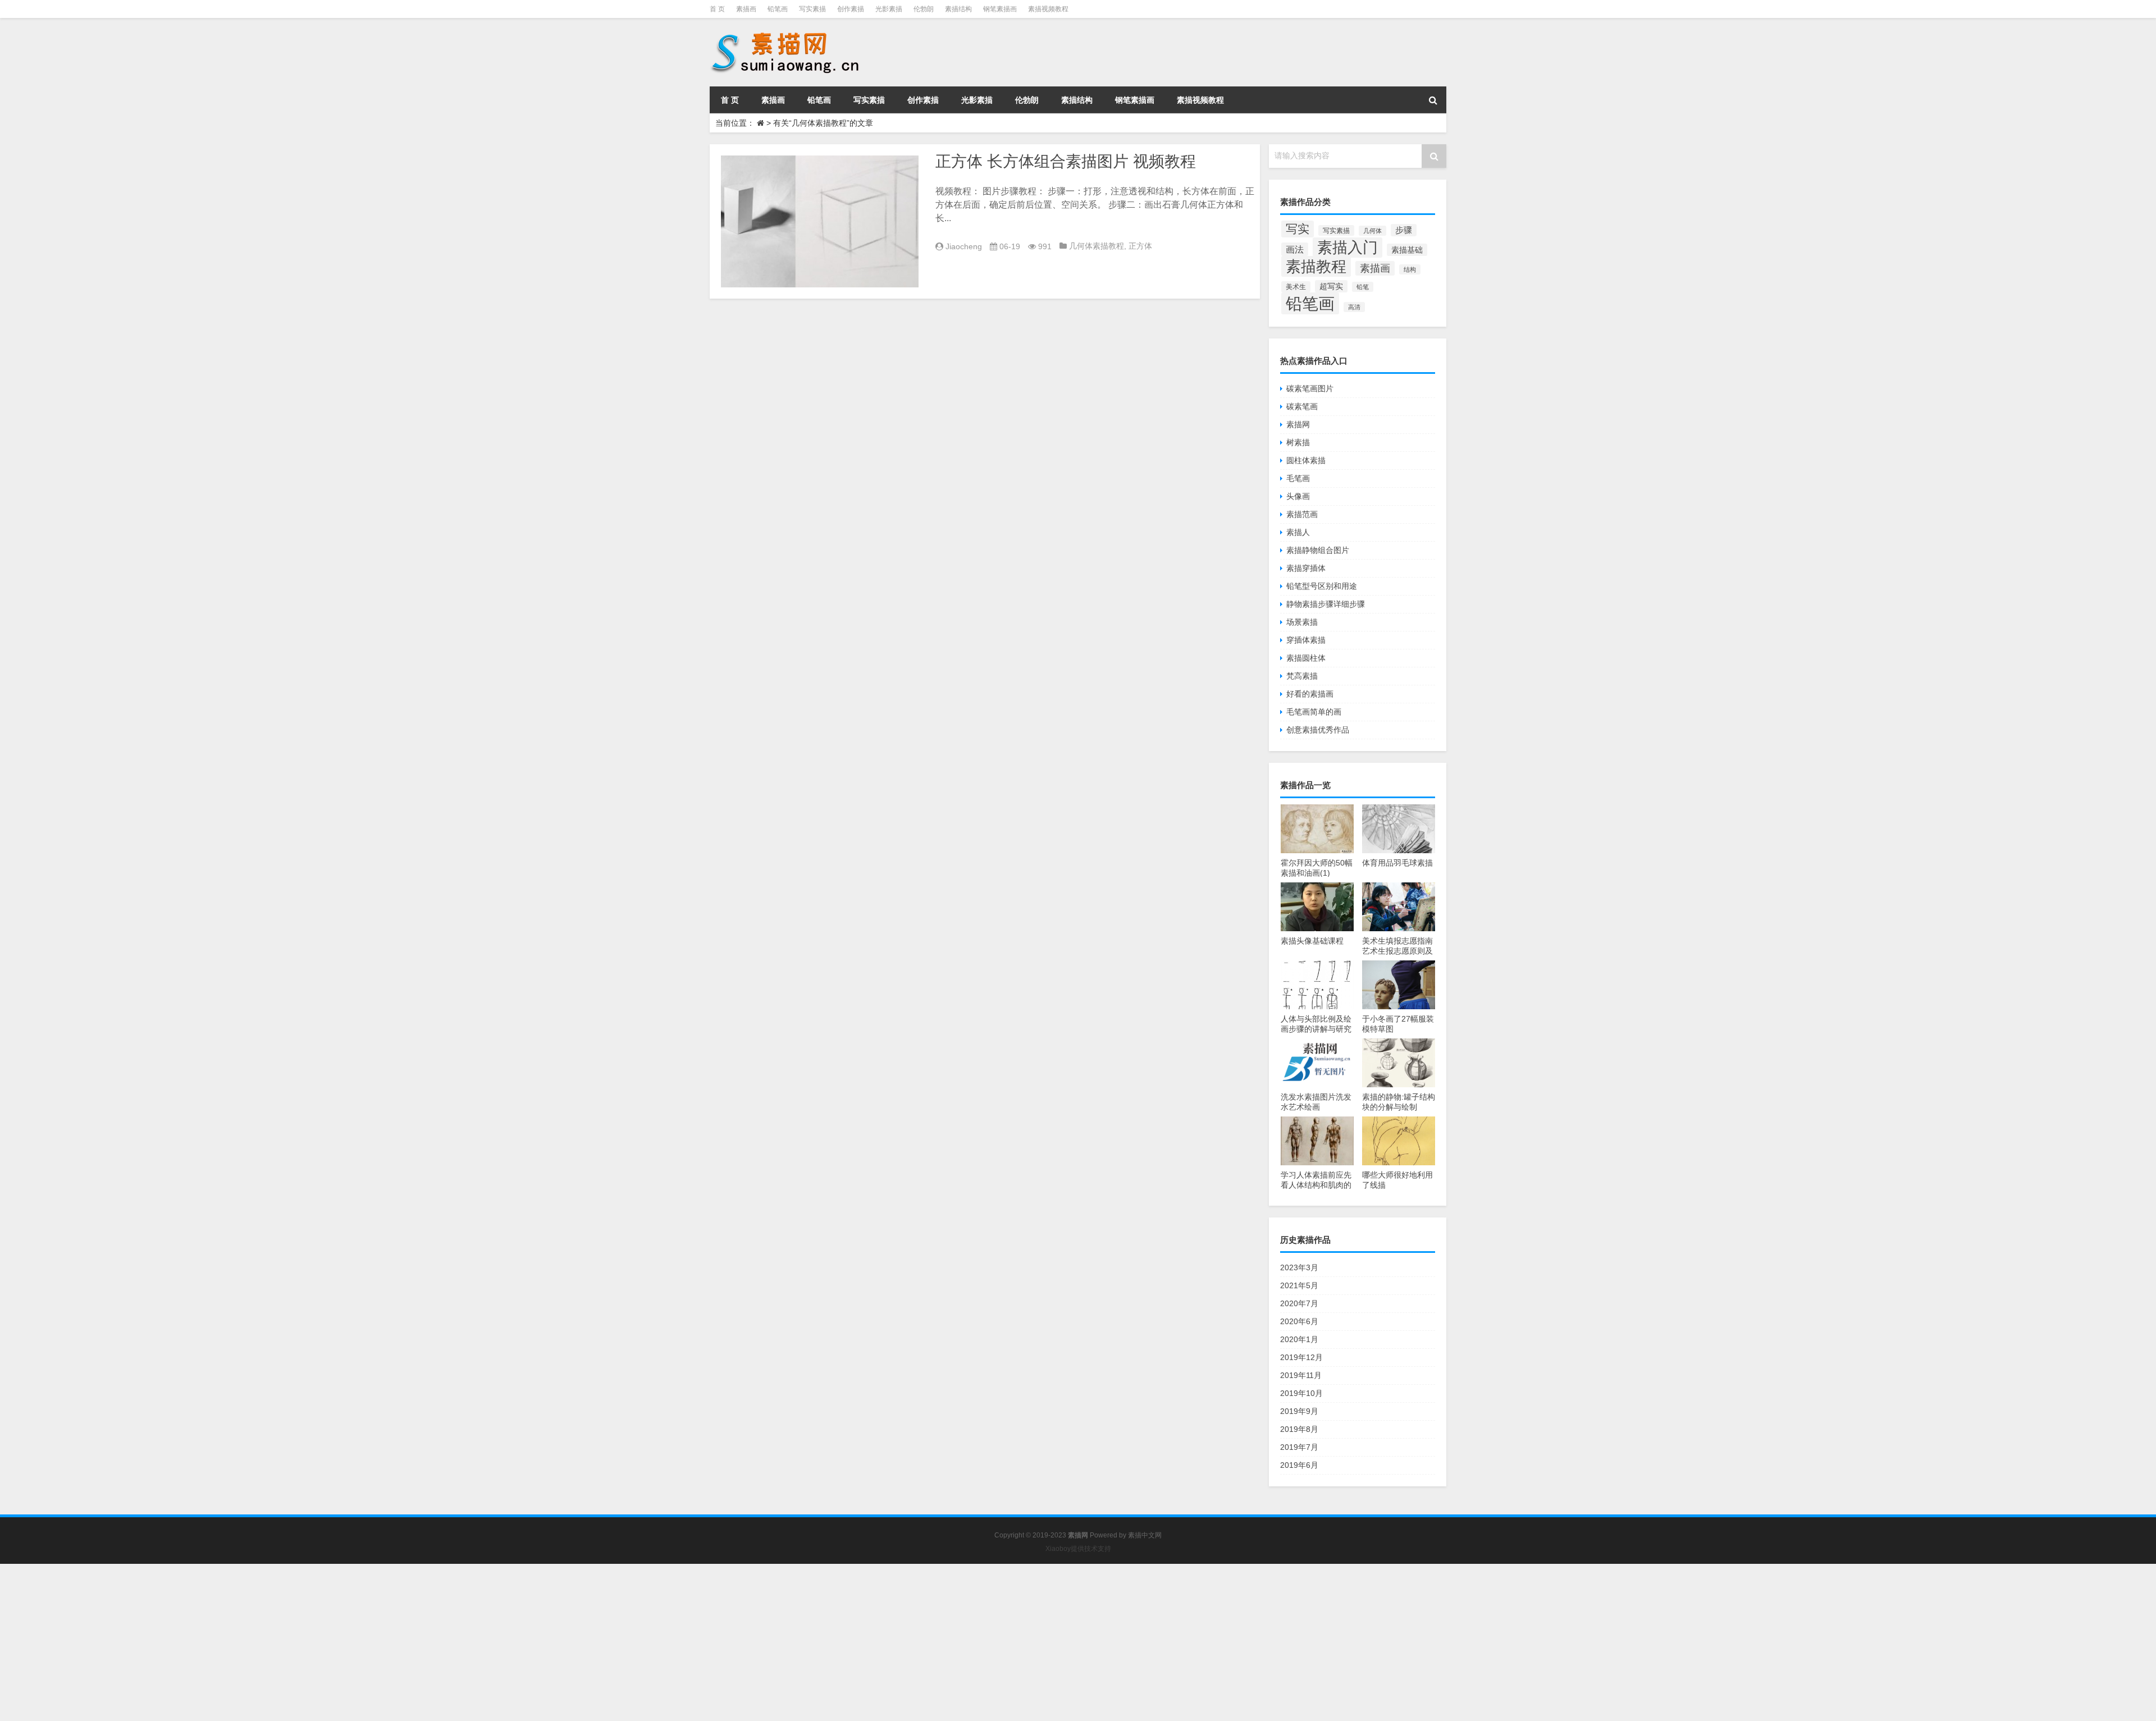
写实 (1298, 229)
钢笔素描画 (1000, 9)
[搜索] (1433, 100)
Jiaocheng (964, 246)
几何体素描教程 (1097, 246)
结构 (1410, 269)
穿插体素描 (1306, 640)
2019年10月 (1301, 1393)
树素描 (1298, 442)
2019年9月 (1299, 1411)
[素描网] (786, 34)
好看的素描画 (1310, 694)
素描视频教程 (1048, 9)
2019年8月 (1299, 1429)
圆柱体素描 (1306, 460)
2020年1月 (1299, 1339)
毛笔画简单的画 (1314, 712)
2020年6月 (1299, 1321)
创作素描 (851, 9)
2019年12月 (1301, 1357)
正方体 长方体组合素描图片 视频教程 (1066, 161)
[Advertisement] (337, 1642)
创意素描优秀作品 (1318, 730)
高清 (1354, 307)
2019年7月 (1299, 1447)
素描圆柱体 (1306, 658)
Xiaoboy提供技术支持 (1078, 1549)
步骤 (1404, 230)
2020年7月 (1299, 1303)
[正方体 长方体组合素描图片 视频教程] (820, 221)
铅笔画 (778, 9)
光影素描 (889, 9)
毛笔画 (1298, 478)
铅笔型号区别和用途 (1322, 586)
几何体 (1372, 231)
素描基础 (1407, 250)
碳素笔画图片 (1310, 388)
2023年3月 (1299, 1267)
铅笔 (1363, 287)
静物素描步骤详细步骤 (1326, 604)
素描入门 (1347, 248)
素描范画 (1302, 514)
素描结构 (958, 9)
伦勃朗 (924, 9)
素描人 (1298, 532)
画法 (1295, 249)
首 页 (717, 9)
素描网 (1298, 424)
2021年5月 (1299, 1285)
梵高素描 (1302, 676)
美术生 (1296, 287)
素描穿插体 (1306, 568)
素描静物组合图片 (1318, 550)
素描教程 (1316, 266)
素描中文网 (1145, 1535)
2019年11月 (1301, 1375)
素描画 (746, 9)
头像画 (1298, 496)
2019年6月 (1299, 1465)
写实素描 (812, 9)
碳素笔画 (1302, 406)
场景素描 (1302, 622)
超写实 (1331, 286)
